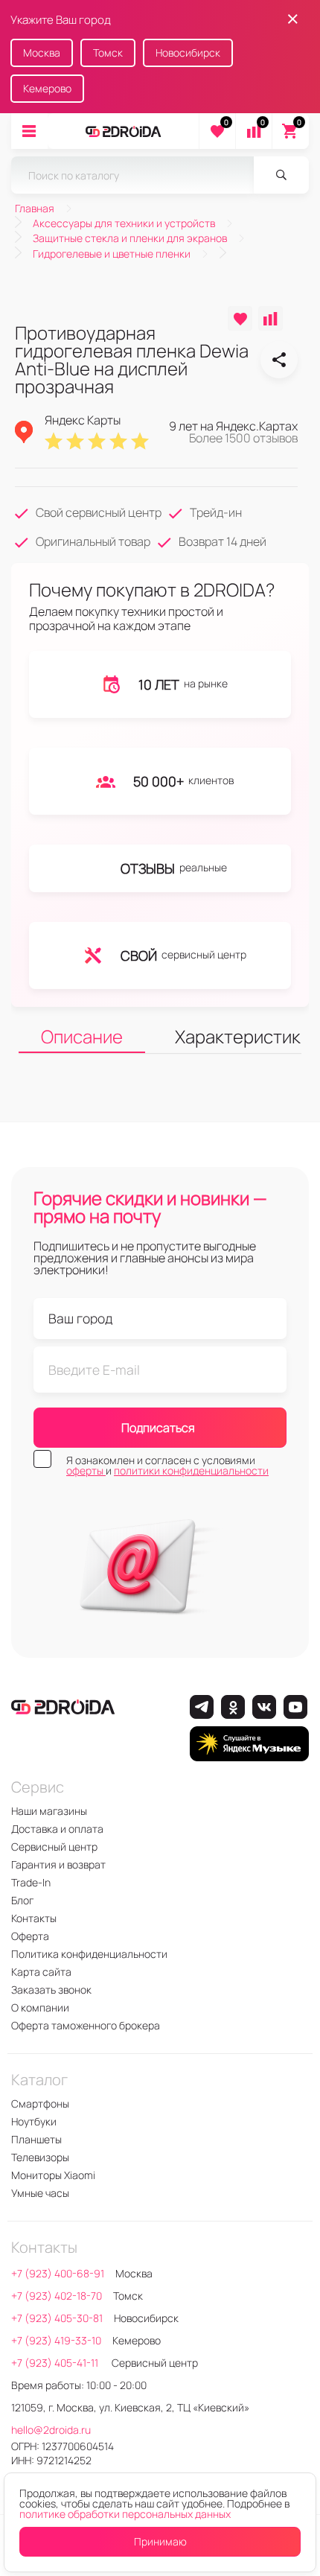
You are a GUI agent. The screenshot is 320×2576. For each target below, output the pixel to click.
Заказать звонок (51, 1990)
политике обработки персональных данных (125, 2514)
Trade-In (31, 1882)
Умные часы (40, 2193)
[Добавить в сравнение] (271, 318)
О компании (40, 2007)
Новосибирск (188, 53)
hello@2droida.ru (51, 2430)
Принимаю (160, 2541)
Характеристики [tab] (238, 1036)
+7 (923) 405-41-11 (56, 2363)
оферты (86, 1470)
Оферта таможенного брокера (86, 2025)
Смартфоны (40, 2103)
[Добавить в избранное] (240, 318)
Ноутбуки (34, 2121)
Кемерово (47, 88)
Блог (22, 1900)
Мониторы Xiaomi (53, 2175)
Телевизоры (40, 2157)
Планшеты (36, 2139)
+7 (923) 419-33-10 (56, 2340)
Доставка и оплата (57, 1829)
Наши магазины (49, 1811)
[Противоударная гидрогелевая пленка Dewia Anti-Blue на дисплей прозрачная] (279, 360)
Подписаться (158, 1428)
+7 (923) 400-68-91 (58, 2273)
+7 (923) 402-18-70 (57, 2296)
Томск (108, 53)
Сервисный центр (54, 1847)
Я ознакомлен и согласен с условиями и (167, 1466)
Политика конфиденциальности (89, 1954)
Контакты (34, 1918)
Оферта (30, 1936)
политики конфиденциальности (191, 1470)
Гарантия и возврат (58, 1864)
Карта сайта (41, 1972)
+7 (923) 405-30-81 (57, 2318)
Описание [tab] (82, 1036)
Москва (42, 53)
